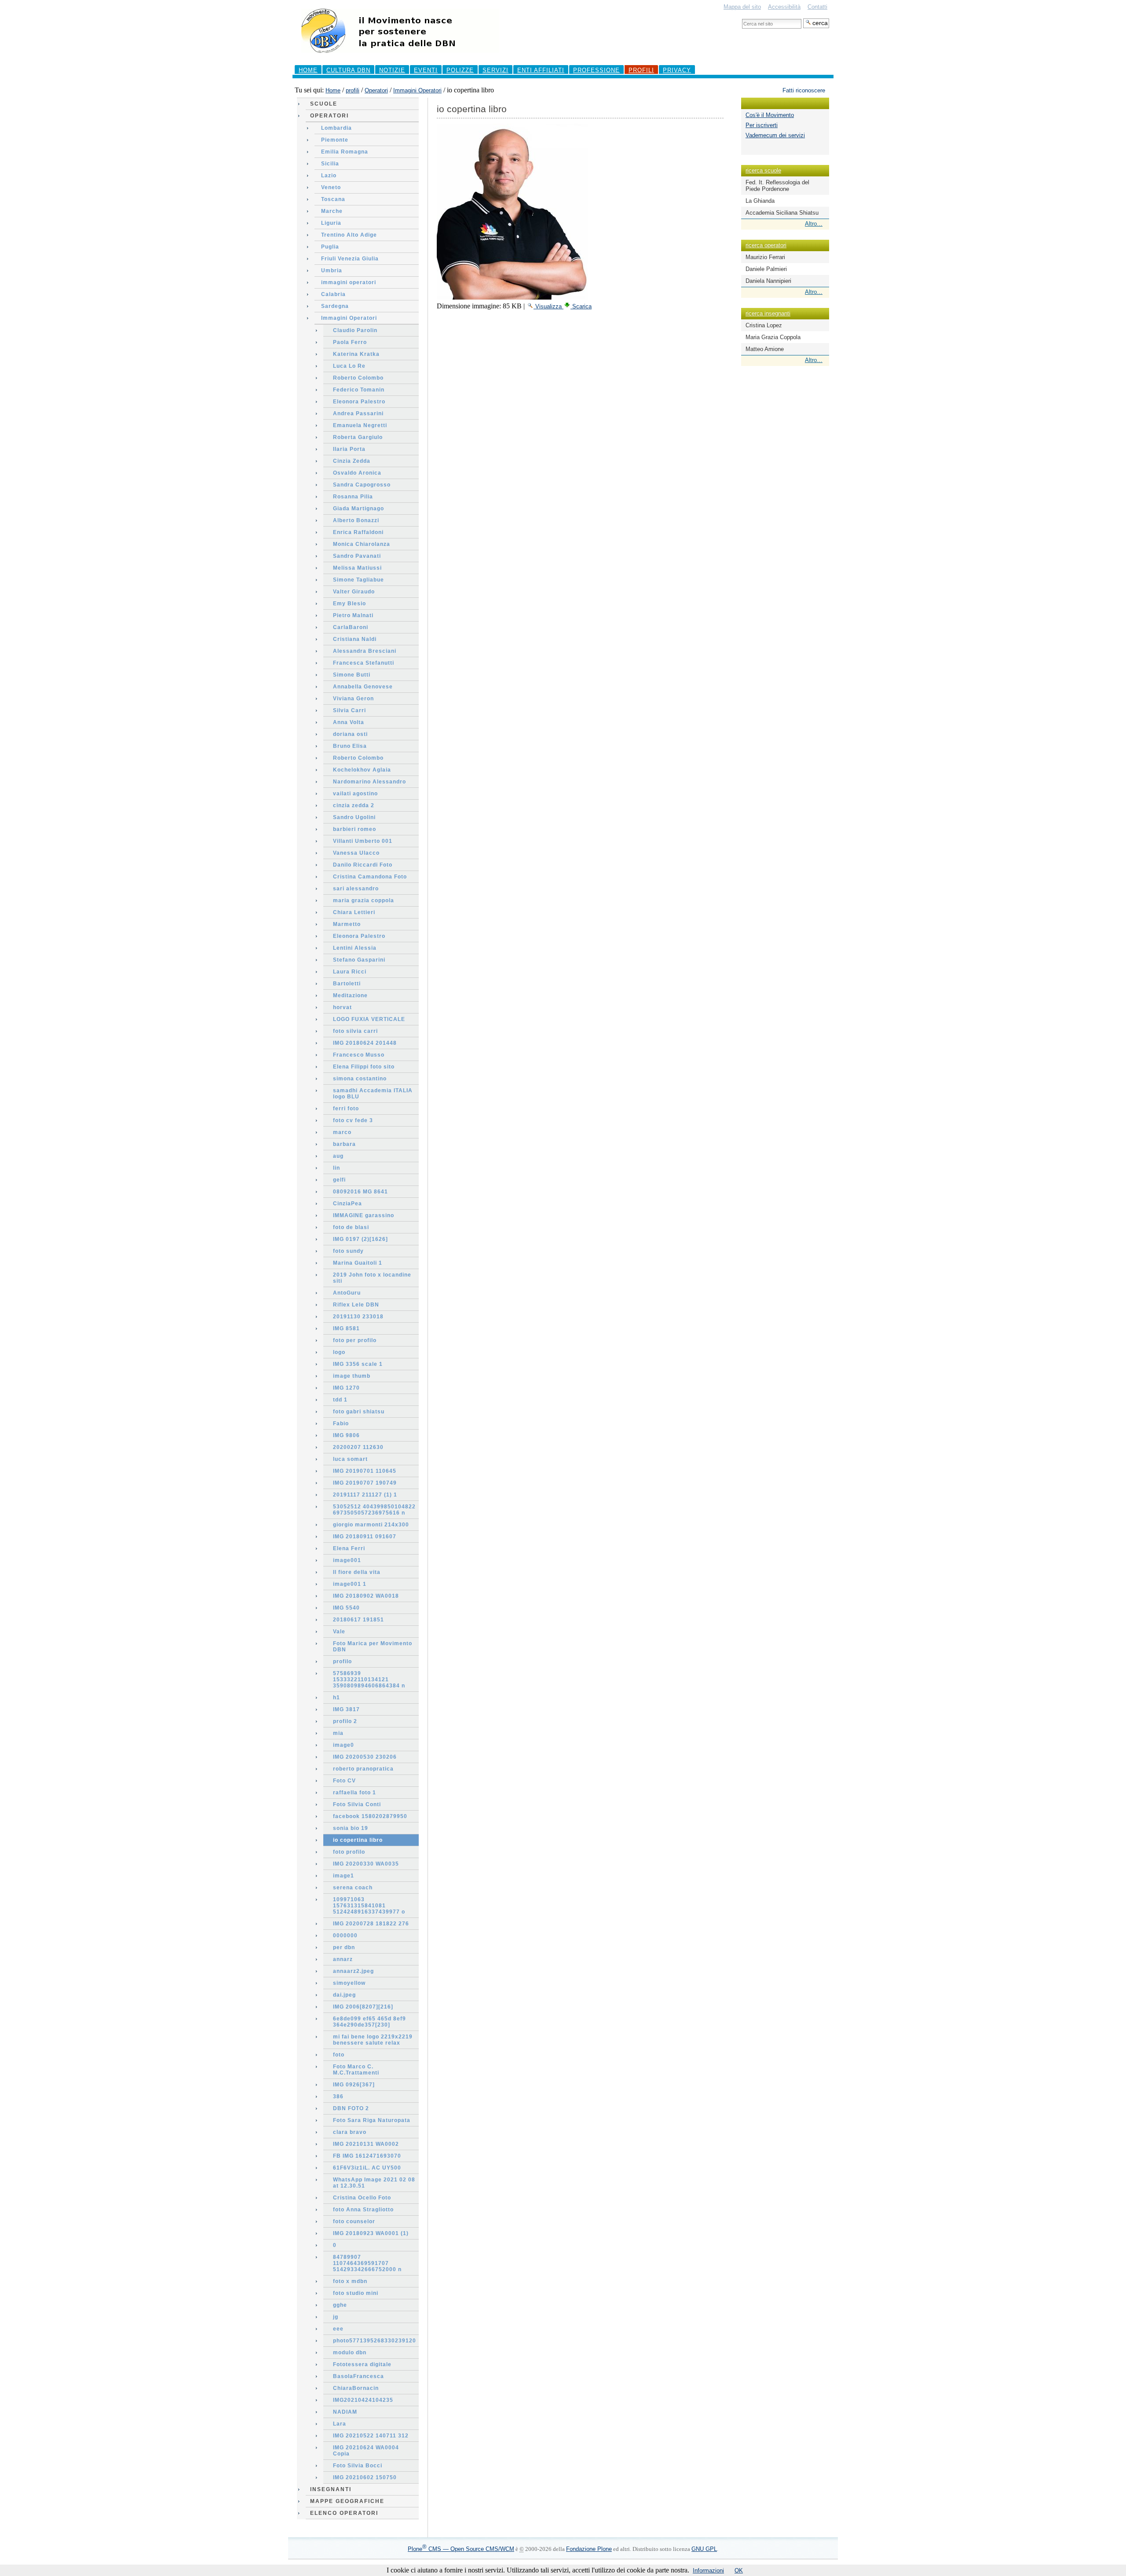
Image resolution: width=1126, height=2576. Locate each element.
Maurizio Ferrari (765, 257)
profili (641, 70)
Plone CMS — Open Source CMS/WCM (461, 2549)
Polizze (460, 70)
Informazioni (708, 2571)
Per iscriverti (762, 125)
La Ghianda (760, 201)
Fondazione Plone (589, 2549)
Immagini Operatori (417, 90)
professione (596, 70)
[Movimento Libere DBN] (400, 57)
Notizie (392, 70)
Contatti (817, 7)
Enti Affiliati (541, 70)
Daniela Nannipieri (768, 281)
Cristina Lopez (764, 325)
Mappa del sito (742, 7)
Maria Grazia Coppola (773, 337)
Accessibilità (784, 7)
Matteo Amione (765, 349)
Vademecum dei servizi (775, 135)
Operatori (376, 90)
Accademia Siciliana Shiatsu (782, 213)
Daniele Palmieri (766, 269)
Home (308, 70)
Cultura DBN (348, 70)
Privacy (677, 70)
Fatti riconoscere (804, 90)
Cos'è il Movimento (770, 115)
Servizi (495, 70)
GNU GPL (704, 2549)
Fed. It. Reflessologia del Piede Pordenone (777, 186)
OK (739, 2571)
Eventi (426, 70)
